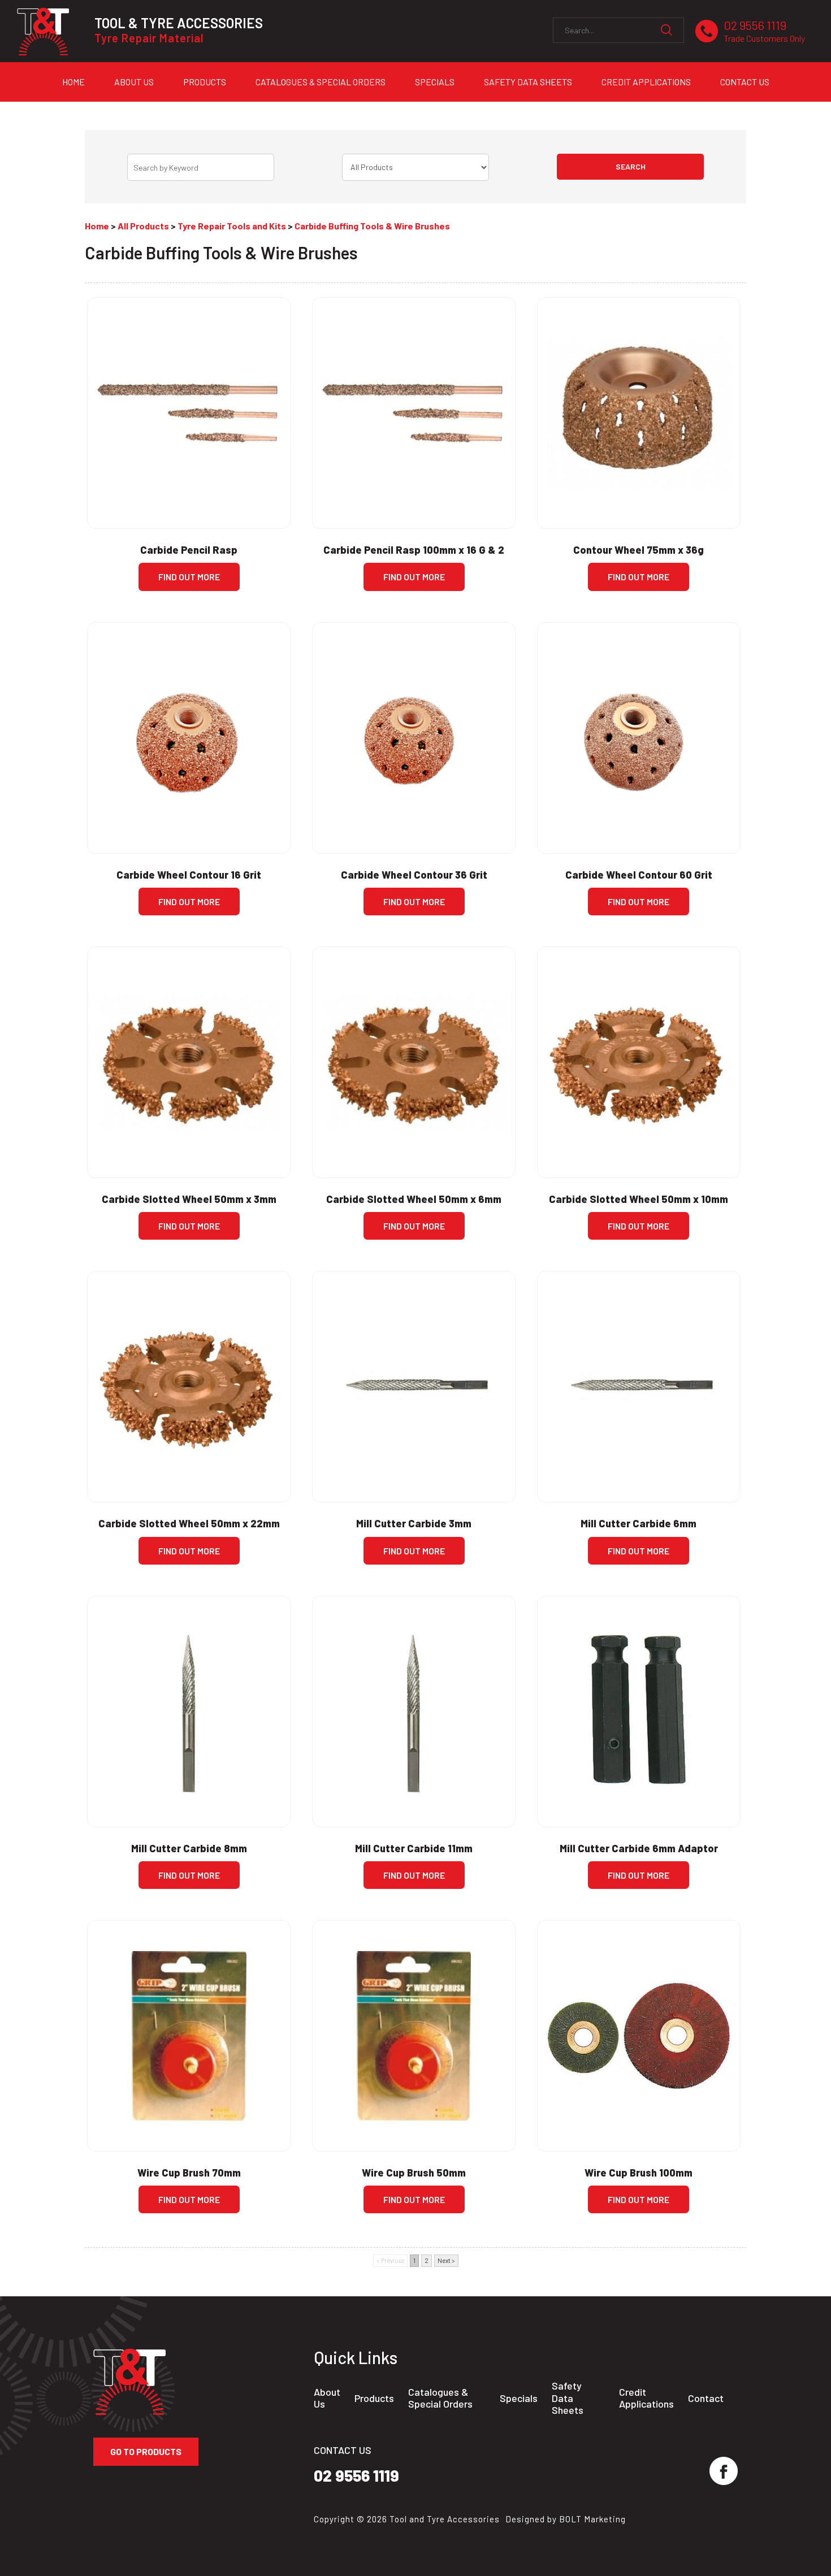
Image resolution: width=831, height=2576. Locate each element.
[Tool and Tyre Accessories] (43, 31)
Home (73, 82)
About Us (134, 82)
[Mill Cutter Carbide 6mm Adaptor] (639, 1711)
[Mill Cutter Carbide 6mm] (639, 1387)
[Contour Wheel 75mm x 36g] (639, 413)
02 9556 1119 (764, 31)
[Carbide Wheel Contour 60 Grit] (639, 738)
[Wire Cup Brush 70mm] (189, 2036)
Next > (446, 2260)
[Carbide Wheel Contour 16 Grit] (189, 738)
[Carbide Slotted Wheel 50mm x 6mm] (414, 1062)
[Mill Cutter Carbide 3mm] (414, 1387)
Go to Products (146, 2451)
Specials (435, 82)
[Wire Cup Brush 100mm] (639, 2036)
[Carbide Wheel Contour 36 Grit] (414, 738)
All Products (143, 226)
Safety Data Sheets (528, 82)
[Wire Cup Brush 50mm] (414, 2036)
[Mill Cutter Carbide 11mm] (414, 1711)
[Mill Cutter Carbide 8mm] (189, 1711)
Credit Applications (646, 82)
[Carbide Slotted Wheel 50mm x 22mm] (189, 1387)
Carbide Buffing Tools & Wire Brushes (372, 226)
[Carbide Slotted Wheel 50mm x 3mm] (189, 1062)
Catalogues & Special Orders (321, 82)
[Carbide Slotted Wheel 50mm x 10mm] (639, 1062)
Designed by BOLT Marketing (566, 2519)
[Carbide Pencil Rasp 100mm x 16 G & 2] (414, 413)
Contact (706, 2398)
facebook (724, 2471)
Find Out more (189, 577)
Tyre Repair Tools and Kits (232, 226)
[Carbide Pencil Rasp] (189, 413)
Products (205, 82)
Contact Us (745, 82)
